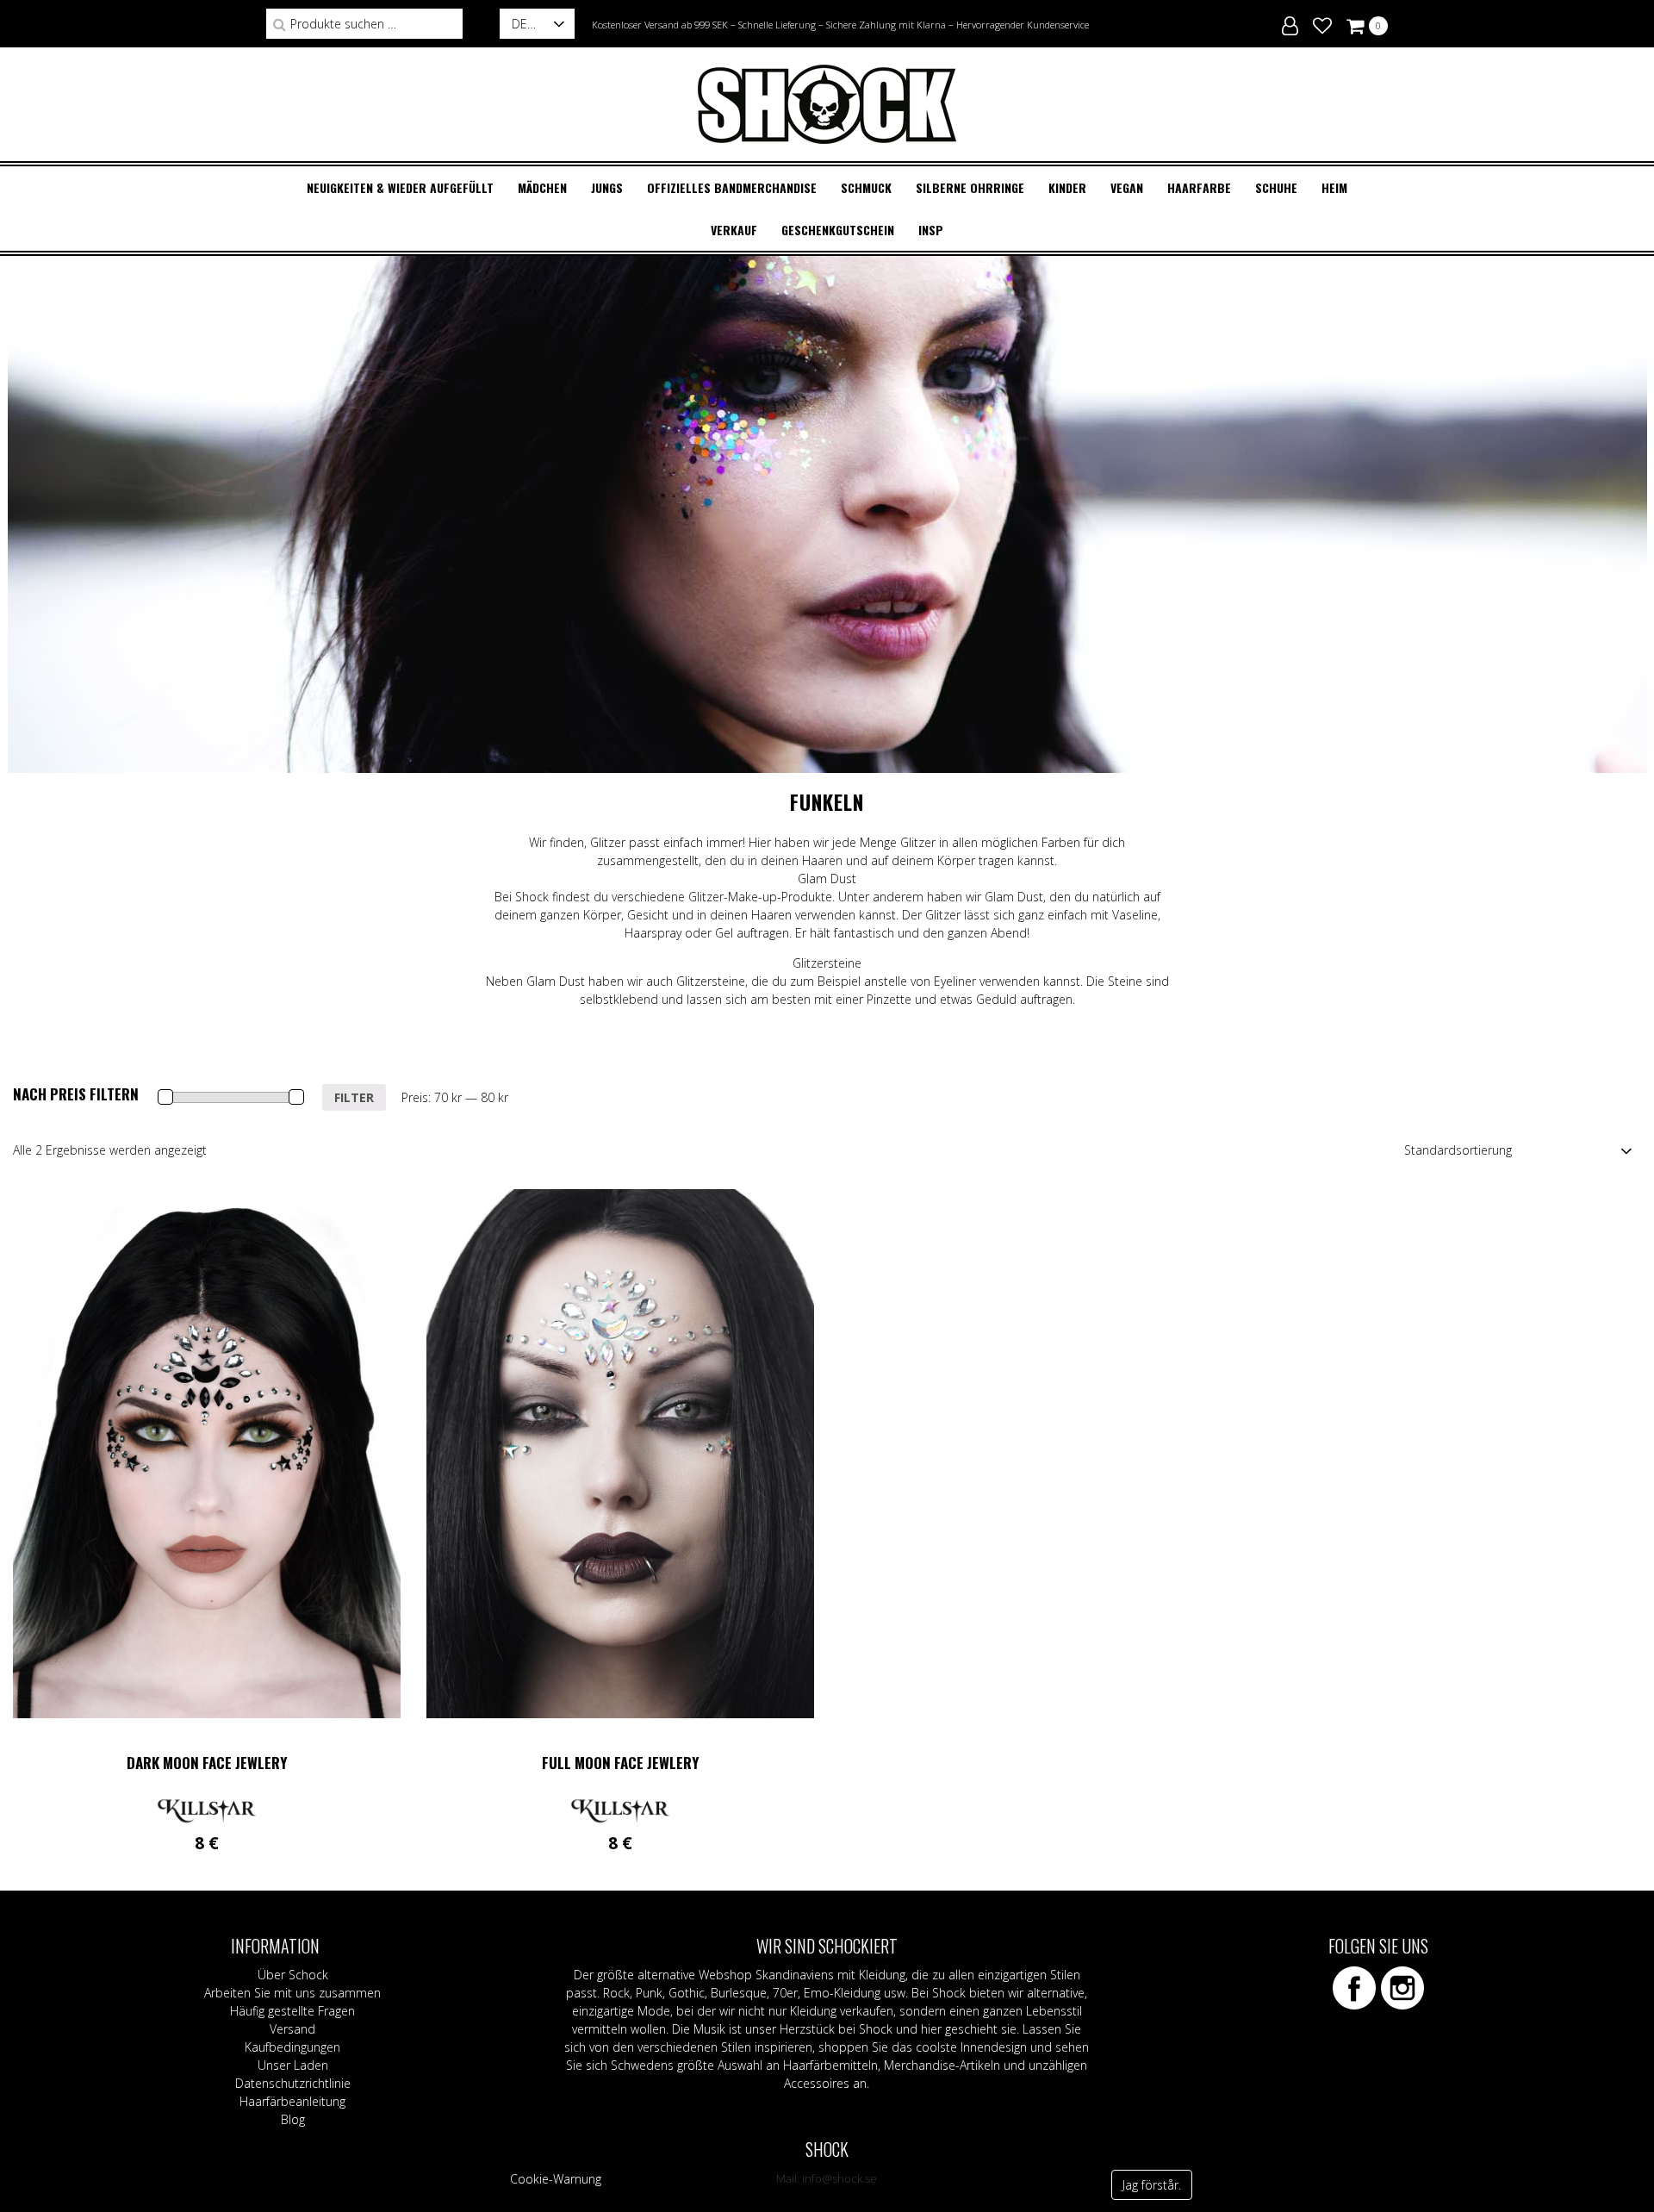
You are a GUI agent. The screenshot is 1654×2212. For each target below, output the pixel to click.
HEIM (1334, 187)
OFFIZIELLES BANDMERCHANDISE (732, 187)
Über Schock (293, 1975)
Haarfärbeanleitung (292, 2101)
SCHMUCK (866, 187)
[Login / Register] (1290, 23)
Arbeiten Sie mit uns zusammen (292, 1993)
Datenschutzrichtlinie (293, 2083)
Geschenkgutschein (838, 230)
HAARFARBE (1199, 187)
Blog (293, 2119)
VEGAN (1127, 187)
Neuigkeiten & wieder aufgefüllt (400, 187)
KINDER (1067, 187)
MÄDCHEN (542, 187)
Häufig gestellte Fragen (292, 2011)
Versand (292, 2029)
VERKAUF (734, 230)
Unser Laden (293, 2065)
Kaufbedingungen (292, 2047)
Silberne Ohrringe (970, 187)
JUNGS (607, 187)
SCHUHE (1276, 187)
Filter (354, 1097)
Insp (931, 230)
